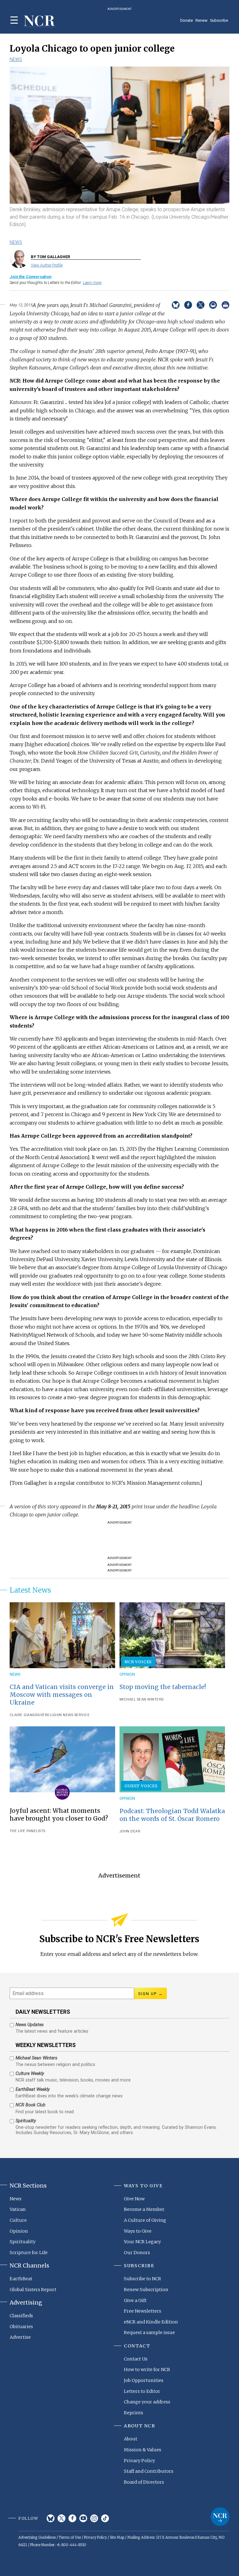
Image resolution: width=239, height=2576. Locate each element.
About (131, 2439)
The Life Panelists (28, 1831)
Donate (187, 20)
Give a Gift (135, 2300)
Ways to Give (138, 2231)
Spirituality (23, 2242)
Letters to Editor (142, 2391)
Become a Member (144, 2209)
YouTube (83, 2518)
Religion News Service (67, 1715)
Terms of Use (70, 2537)
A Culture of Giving (145, 2220)
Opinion (127, 1674)
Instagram (94, 2518)
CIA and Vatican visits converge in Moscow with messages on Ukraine (62, 1695)
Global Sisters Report (33, 2290)
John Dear (130, 1831)
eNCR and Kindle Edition (151, 2322)
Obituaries (21, 2327)
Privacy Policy (139, 2461)
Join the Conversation (30, 277)
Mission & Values (143, 2450)
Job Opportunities (144, 2380)
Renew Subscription (146, 2290)
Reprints (134, 2413)
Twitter (61, 2518)
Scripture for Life (29, 2253)
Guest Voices (141, 1786)
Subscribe (219, 20)
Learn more (92, 283)
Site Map (117, 2537)
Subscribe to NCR (143, 2279)
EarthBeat (21, 2279)
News (16, 59)
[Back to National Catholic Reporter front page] (40, 21)
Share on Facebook (188, 305)
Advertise (20, 2337)
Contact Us (136, 2359)
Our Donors (137, 2253)
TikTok (105, 2518)
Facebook (72, 2518)
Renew (202, 20)
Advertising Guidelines (37, 2537)
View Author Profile (47, 265)
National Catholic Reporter (220, 2517)
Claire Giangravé (27, 1715)
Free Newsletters (143, 2311)
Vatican (18, 2209)
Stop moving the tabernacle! (163, 1687)
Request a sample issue (149, 2332)
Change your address (147, 2402)
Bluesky (51, 2518)
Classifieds (21, 2316)
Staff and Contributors (149, 2471)
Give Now (134, 2199)
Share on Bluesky (176, 305)
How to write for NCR (147, 2369)
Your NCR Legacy (142, 2242)
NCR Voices (138, 1662)
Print (225, 305)
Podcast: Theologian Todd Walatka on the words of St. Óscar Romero (172, 1815)
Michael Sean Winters (142, 1699)
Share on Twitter (201, 305)
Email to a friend (213, 305)
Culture (18, 2220)
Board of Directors (144, 2482)
